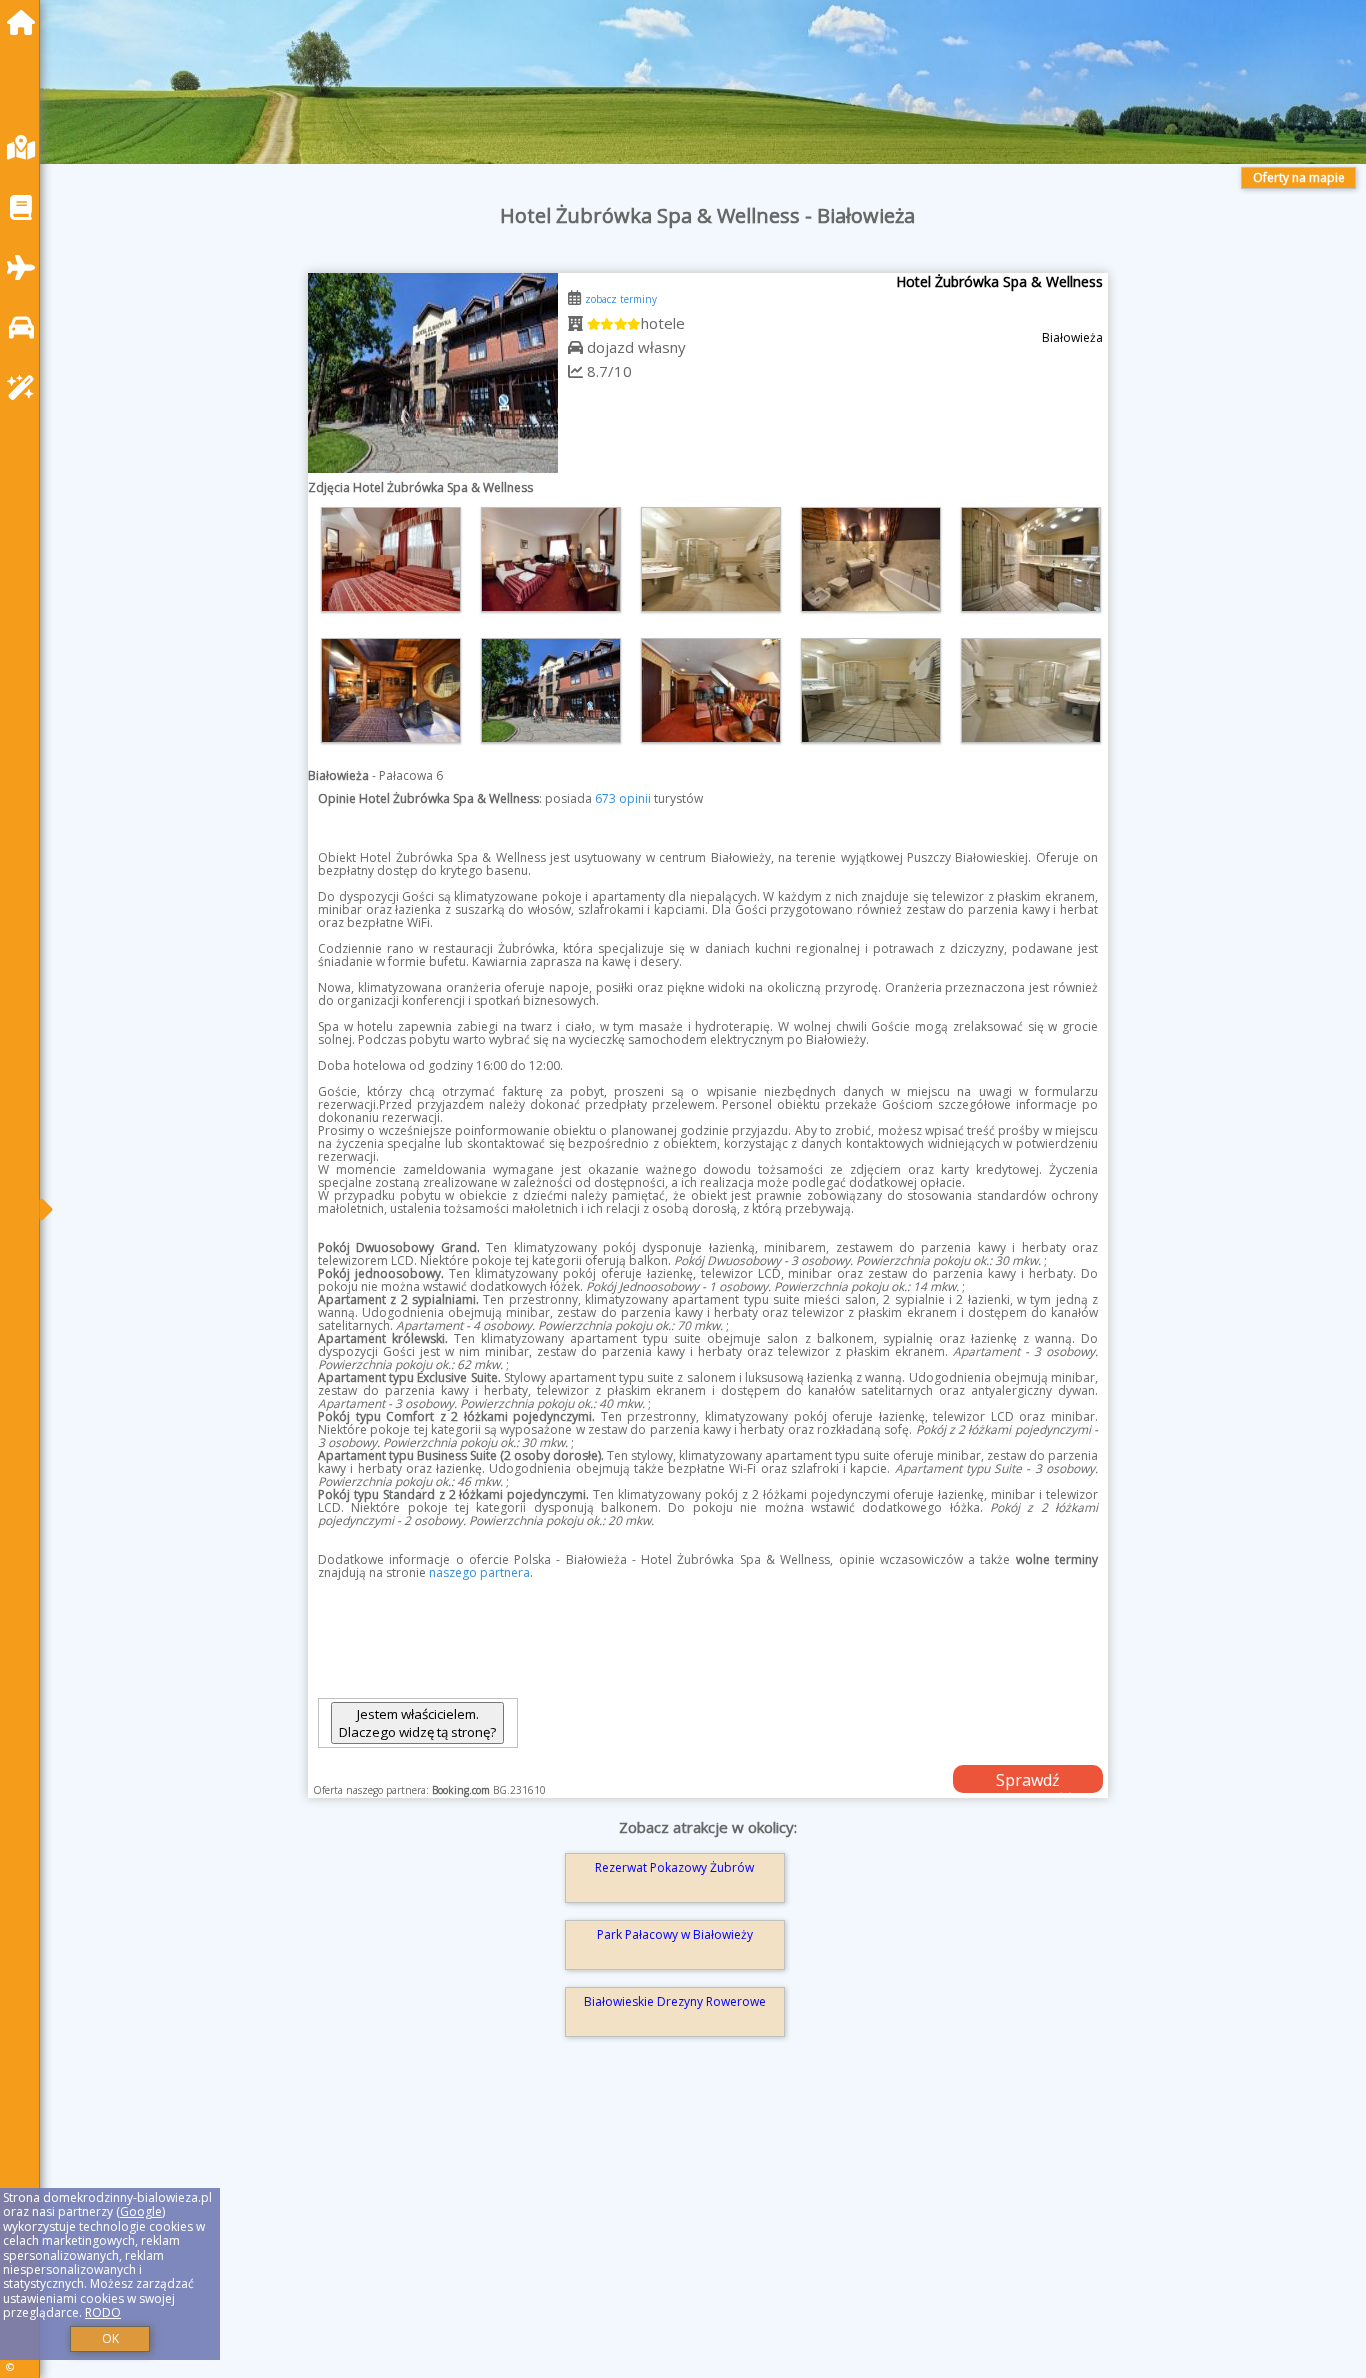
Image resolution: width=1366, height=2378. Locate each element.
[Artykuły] (26, 207)
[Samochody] (26, 327)
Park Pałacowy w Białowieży (675, 1934)
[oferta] (575, 323)
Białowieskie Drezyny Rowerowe (675, 2001)
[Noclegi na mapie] (26, 147)
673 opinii (623, 798)
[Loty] (26, 267)
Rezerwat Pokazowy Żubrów (674, 1867)
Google (141, 2211)
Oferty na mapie (1299, 177)
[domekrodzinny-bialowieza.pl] (26, 22)
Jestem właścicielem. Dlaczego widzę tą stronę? (417, 1723)
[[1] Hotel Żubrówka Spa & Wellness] (433, 373)
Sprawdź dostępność (1028, 1781)
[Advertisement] (660, 2236)
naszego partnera (479, 1572)
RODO (103, 2312)
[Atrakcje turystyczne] (26, 387)
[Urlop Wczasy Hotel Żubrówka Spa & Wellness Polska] (391, 559)
